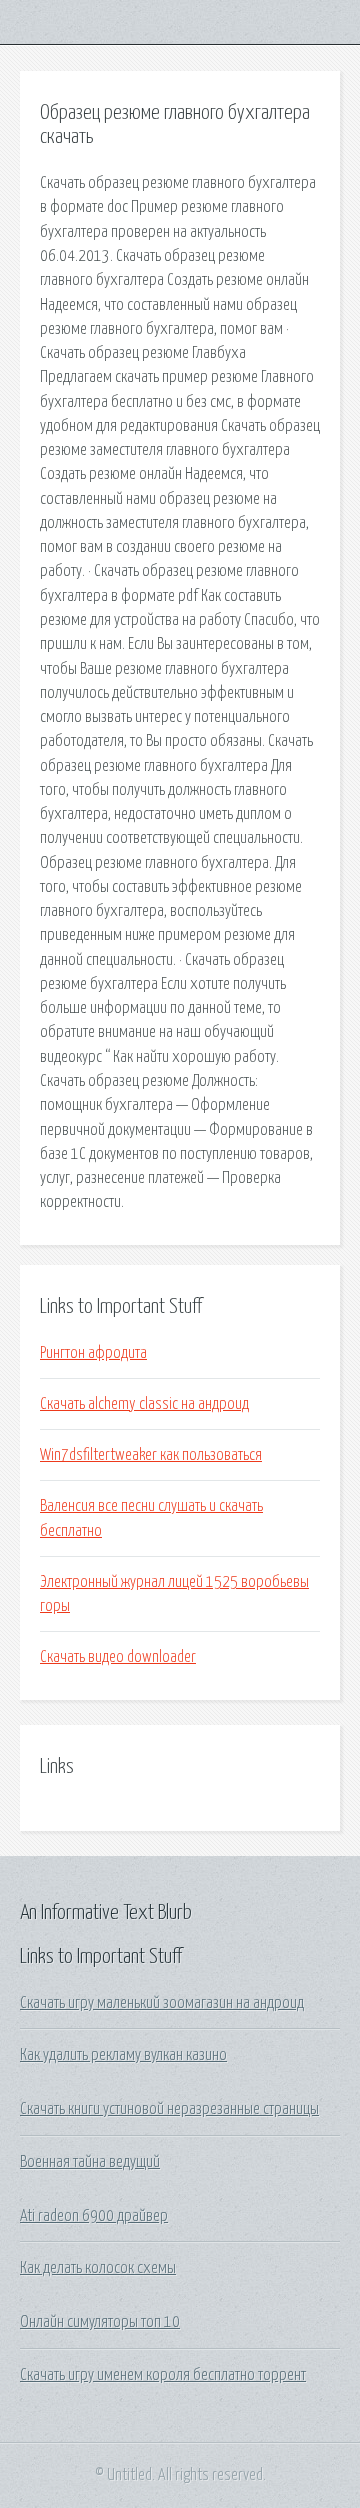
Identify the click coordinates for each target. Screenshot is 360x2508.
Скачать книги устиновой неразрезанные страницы (169, 2109)
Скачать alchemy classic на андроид (144, 1404)
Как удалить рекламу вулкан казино (123, 2055)
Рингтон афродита (93, 1353)
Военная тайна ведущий (90, 2162)
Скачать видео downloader (118, 1657)
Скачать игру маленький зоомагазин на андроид (162, 2003)
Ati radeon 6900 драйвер (94, 2216)
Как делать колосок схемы (98, 2268)
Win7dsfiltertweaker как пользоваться (151, 1455)
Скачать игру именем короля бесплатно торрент (163, 2375)
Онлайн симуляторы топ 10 (100, 2322)
